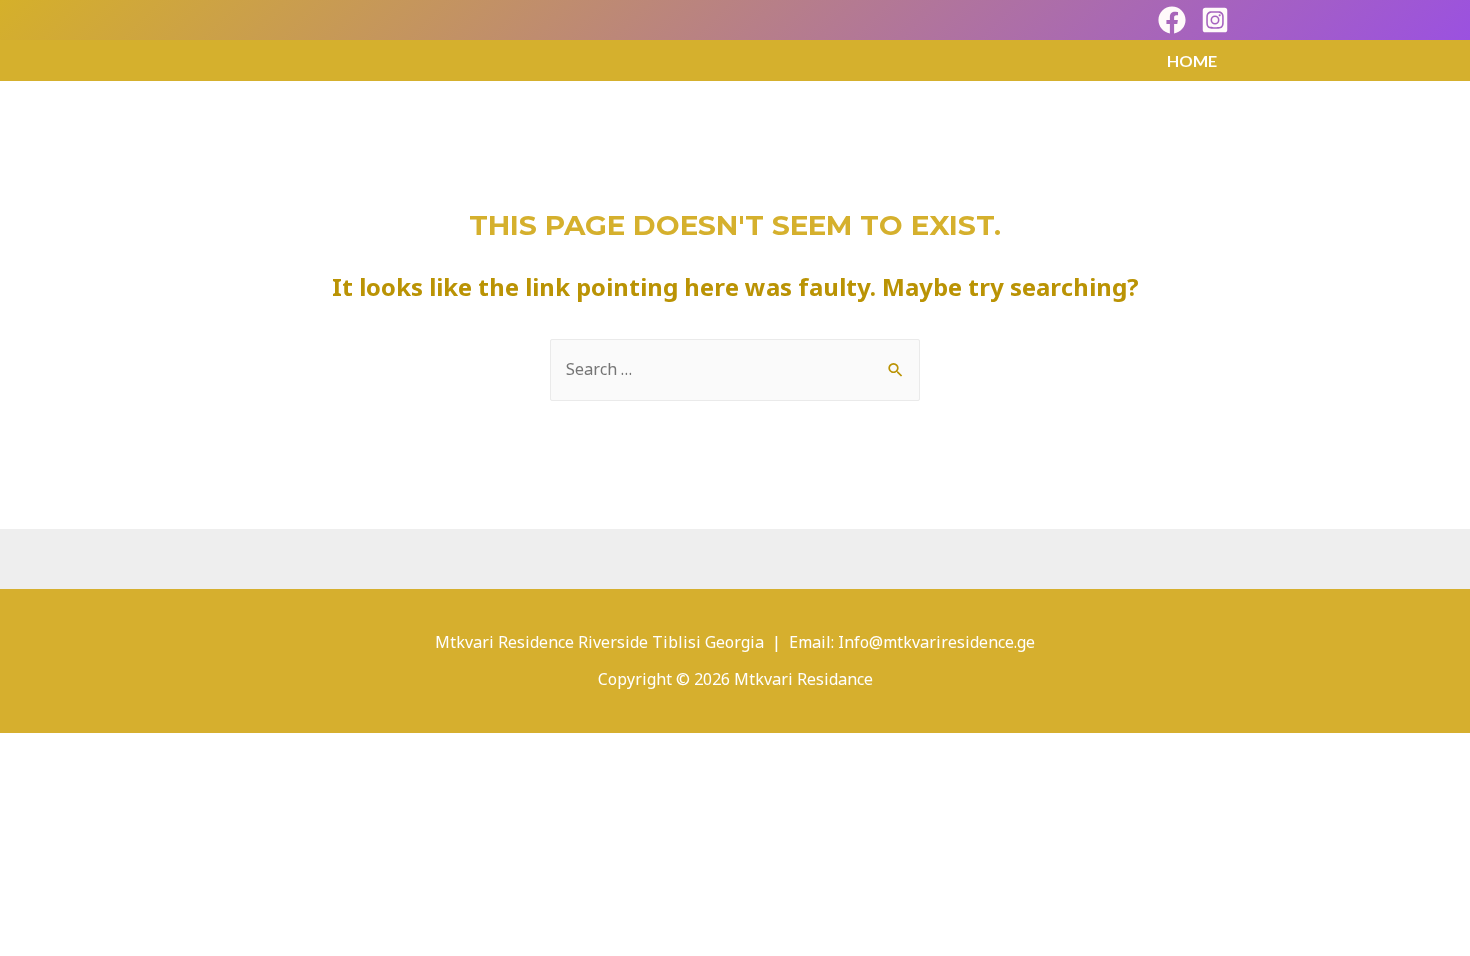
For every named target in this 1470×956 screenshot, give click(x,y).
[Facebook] (1172, 20)
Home (1192, 60)
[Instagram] (1215, 20)
